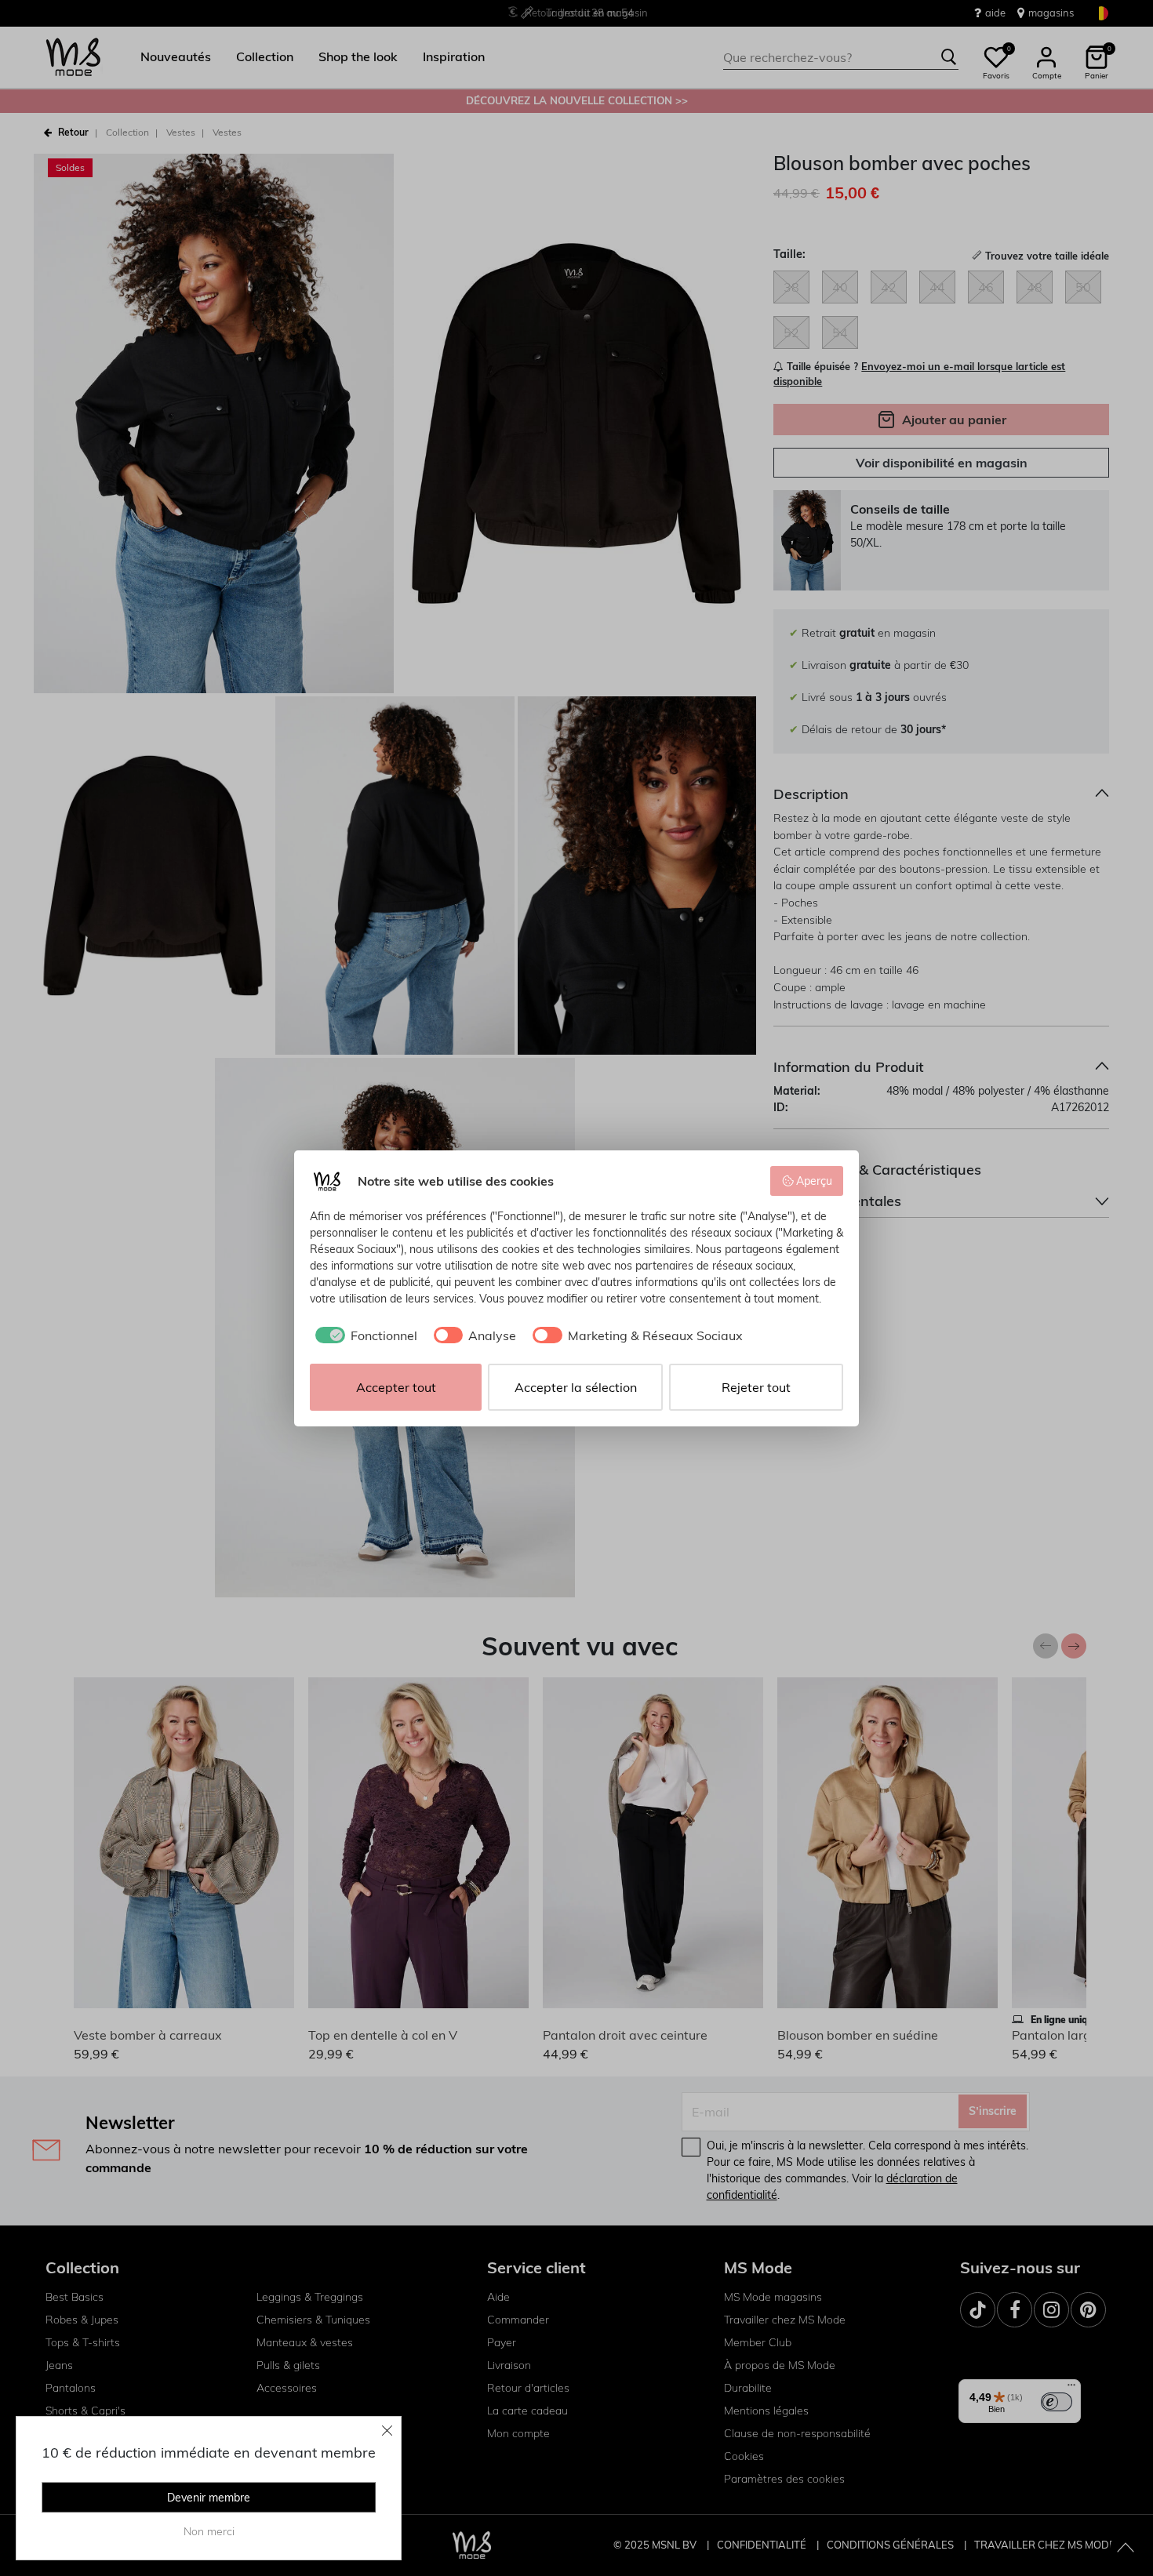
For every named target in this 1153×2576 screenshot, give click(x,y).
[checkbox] (364, 1335)
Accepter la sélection (576, 1387)
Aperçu (814, 1181)
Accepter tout (396, 1387)
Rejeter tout (756, 1387)
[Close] (387, 2430)
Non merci (209, 2531)
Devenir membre (209, 2498)
